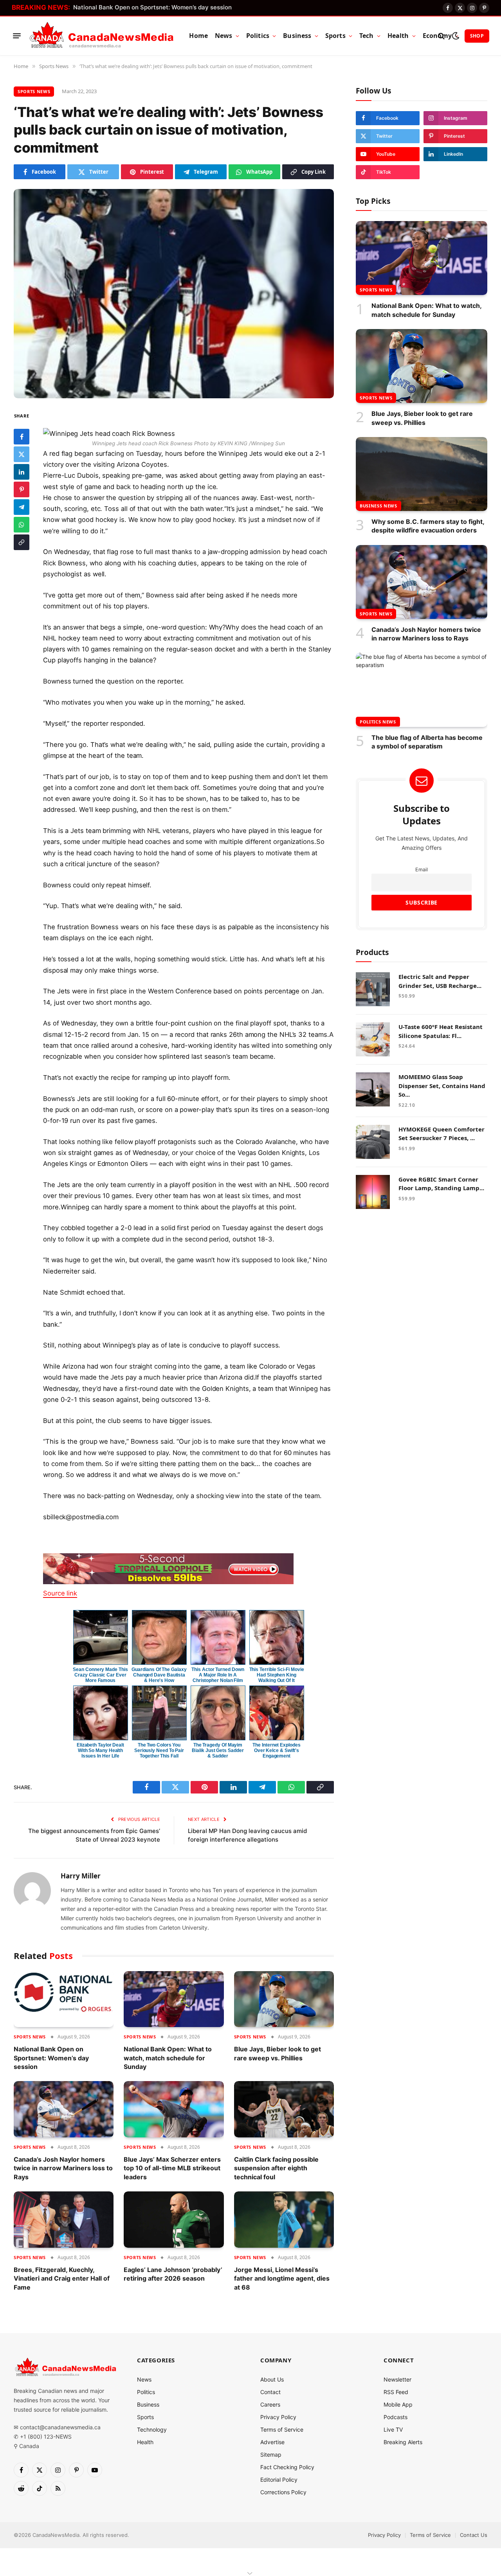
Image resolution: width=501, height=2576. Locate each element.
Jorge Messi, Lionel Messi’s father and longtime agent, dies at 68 (282, 2278)
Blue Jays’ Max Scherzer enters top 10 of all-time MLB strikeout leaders (172, 2168)
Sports (335, 36)
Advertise (272, 2442)
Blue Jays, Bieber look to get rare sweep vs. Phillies (278, 2053)
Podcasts (396, 2417)
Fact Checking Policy (287, 2467)
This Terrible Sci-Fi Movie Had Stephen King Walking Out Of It (277, 1675)
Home (198, 36)
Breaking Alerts (403, 2442)
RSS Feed (396, 2392)
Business (297, 36)
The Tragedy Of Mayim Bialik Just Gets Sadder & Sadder (218, 1750)
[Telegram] (22, 507)
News (224, 36)
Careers (270, 2404)
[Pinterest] (22, 489)
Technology (152, 2429)
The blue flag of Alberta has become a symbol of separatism (427, 741)
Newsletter (397, 2379)
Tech (367, 36)
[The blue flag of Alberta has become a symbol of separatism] (422, 690)
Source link (60, 1593)
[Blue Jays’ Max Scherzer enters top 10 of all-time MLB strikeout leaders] (174, 2109)
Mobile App (398, 2404)
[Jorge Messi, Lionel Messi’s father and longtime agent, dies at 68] (284, 2220)
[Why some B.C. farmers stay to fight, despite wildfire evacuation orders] (422, 474)
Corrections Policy (283, 2492)
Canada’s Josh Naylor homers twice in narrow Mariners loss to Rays (63, 2168)
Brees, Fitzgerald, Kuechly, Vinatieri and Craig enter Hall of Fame (62, 2278)
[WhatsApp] (22, 525)
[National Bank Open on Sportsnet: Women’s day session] (64, 1999)
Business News (378, 506)
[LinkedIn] (22, 472)
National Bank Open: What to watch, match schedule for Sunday (168, 2058)
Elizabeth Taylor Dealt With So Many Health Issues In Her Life (100, 1750)
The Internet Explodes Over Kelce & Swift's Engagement (276, 1750)
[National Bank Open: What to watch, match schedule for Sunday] (174, 1999)
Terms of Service (282, 2429)
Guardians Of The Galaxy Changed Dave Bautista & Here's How (159, 1675)
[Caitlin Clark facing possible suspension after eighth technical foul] (284, 2109)
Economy (437, 36)
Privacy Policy (278, 2417)
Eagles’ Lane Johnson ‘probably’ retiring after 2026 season (173, 2274)
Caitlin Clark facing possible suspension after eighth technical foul (276, 2168)
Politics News (378, 721)
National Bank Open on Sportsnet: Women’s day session (152, 7)
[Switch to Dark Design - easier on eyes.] (455, 36)
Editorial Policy (279, 2480)
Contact (270, 2392)
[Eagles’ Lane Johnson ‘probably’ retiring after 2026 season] (174, 2220)
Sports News (34, 91)
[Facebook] (22, 437)
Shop (477, 36)
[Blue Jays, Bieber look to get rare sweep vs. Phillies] (284, 1999)
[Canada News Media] (102, 36)
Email (422, 869)
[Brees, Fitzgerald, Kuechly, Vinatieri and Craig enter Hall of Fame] (64, 2220)
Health (398, 36)
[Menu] (17, 36)
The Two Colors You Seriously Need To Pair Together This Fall (159, 1750)
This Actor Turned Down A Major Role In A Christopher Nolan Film (218, 1675)
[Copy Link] (22, 542)
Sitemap (271, 2455)
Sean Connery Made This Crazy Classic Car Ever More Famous (100, 1675)
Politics (258, 36)
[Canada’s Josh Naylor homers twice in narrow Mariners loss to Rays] (64, 2109)
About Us (272, 2379)
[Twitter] (22, 454)
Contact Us (474, 2535)
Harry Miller (81, 1876)
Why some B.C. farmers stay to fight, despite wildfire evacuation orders (428, 526)
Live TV (393, 2429)
